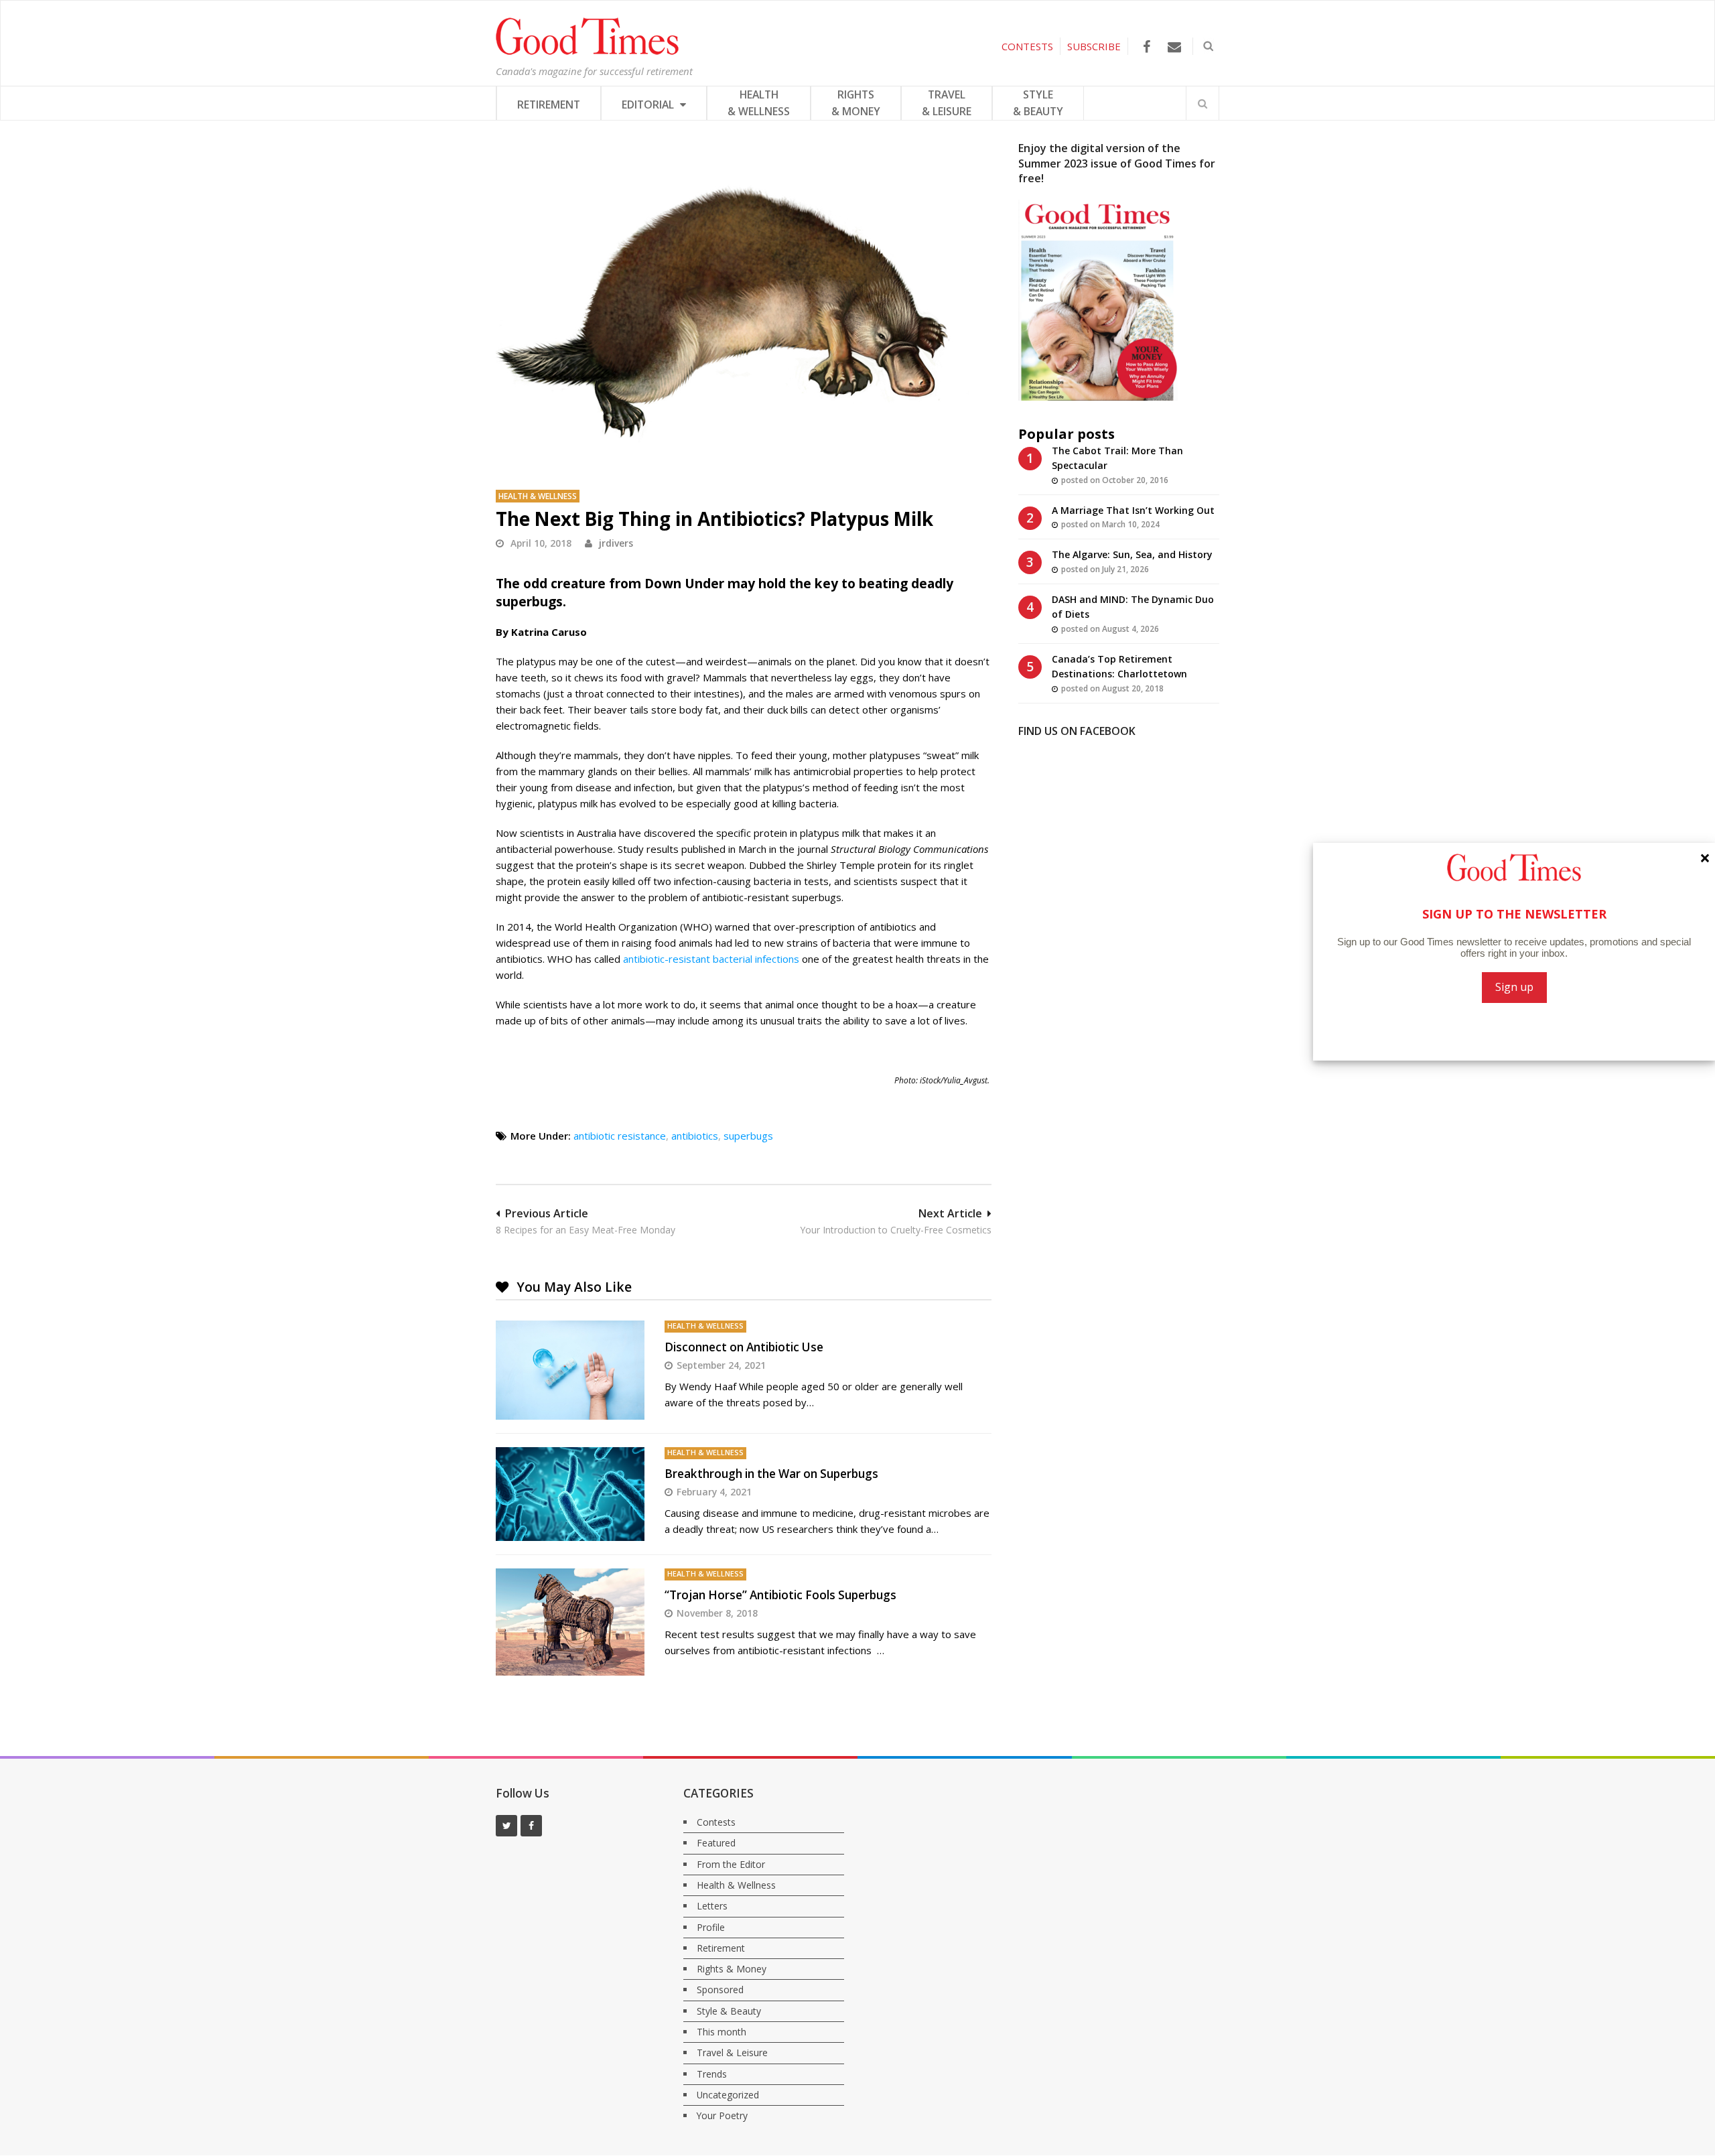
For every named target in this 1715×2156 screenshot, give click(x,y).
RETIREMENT (549, 105)
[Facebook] (1147, 47)
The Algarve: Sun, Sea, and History (1132, 554)
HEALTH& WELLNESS (759, 103)
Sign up (1514, 987)
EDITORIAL (649, 105)
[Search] (1203, 103)
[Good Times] (587, 52)
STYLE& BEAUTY (1038, 103)
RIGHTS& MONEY (856, 103)
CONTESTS (1027, 46)
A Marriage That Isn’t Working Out (1133, 510)
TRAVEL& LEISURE (947, 103)
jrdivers (616, 543)
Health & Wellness (538, 496)
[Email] (1174, 47)
